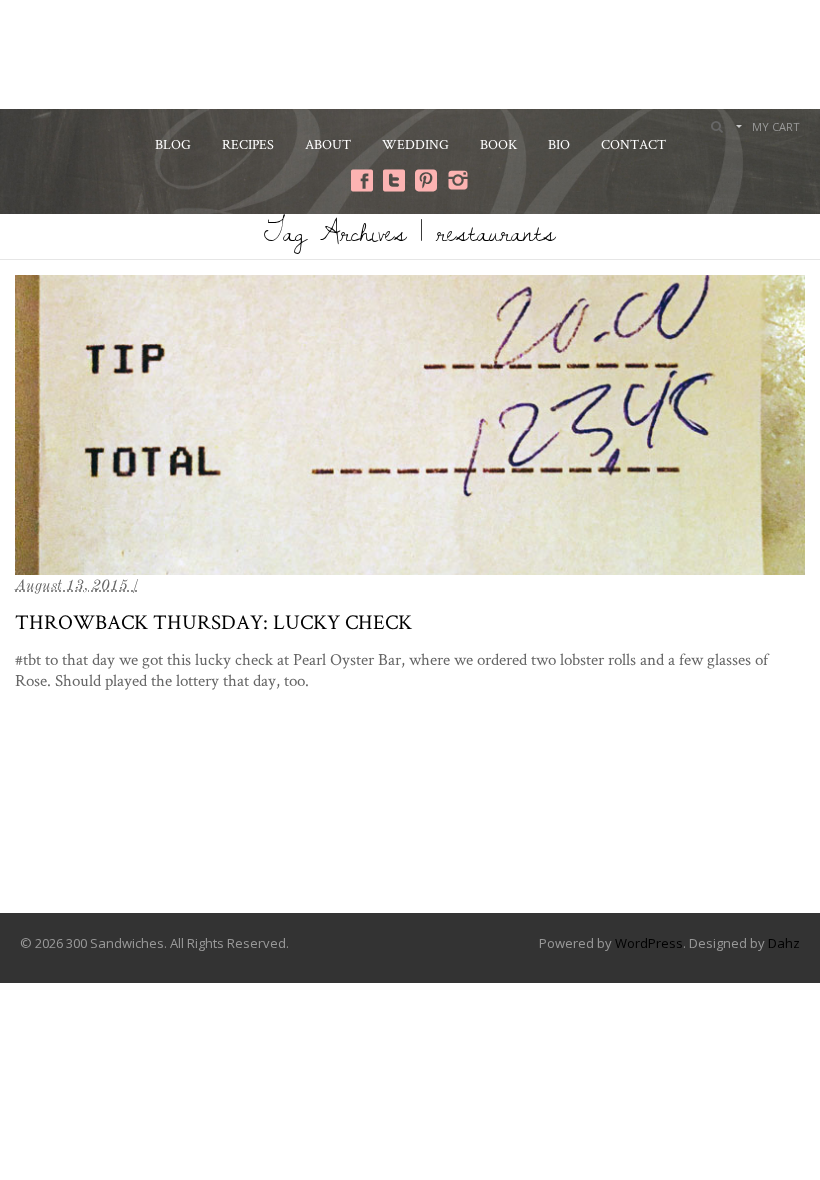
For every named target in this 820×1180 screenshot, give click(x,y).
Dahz (784, 943)
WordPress (649, 943)
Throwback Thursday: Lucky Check (213, 621)
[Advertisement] (410, 52)
